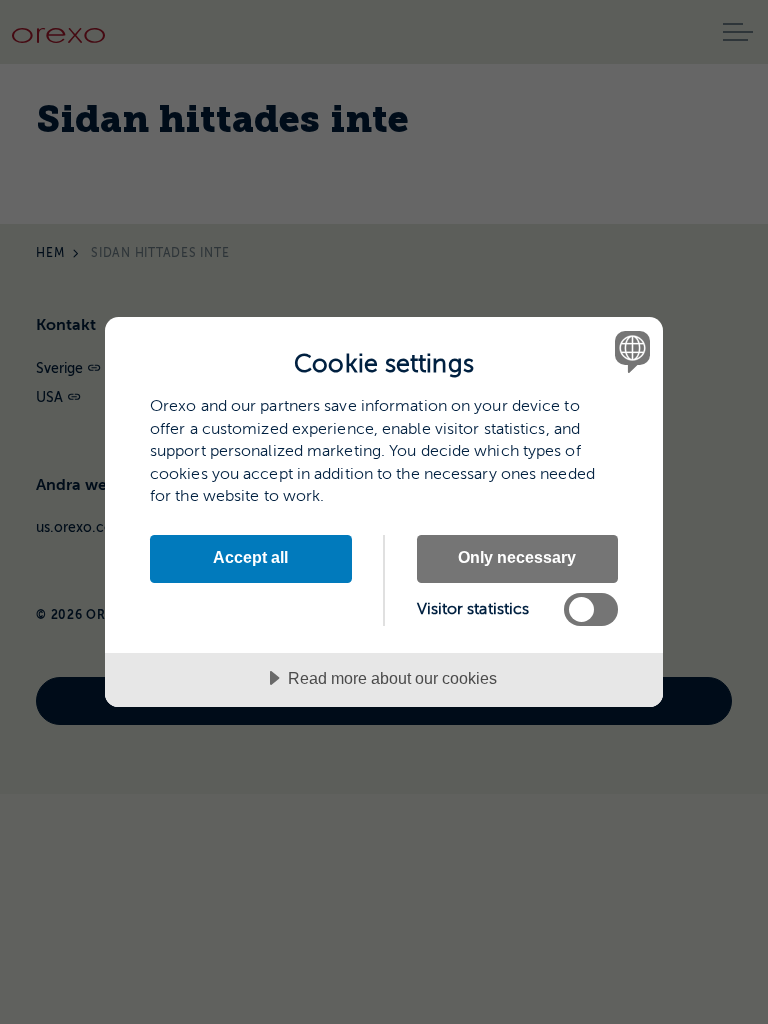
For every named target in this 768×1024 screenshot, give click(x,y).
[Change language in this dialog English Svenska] (630, 351)
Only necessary (517, 557)
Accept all (250, 557)
